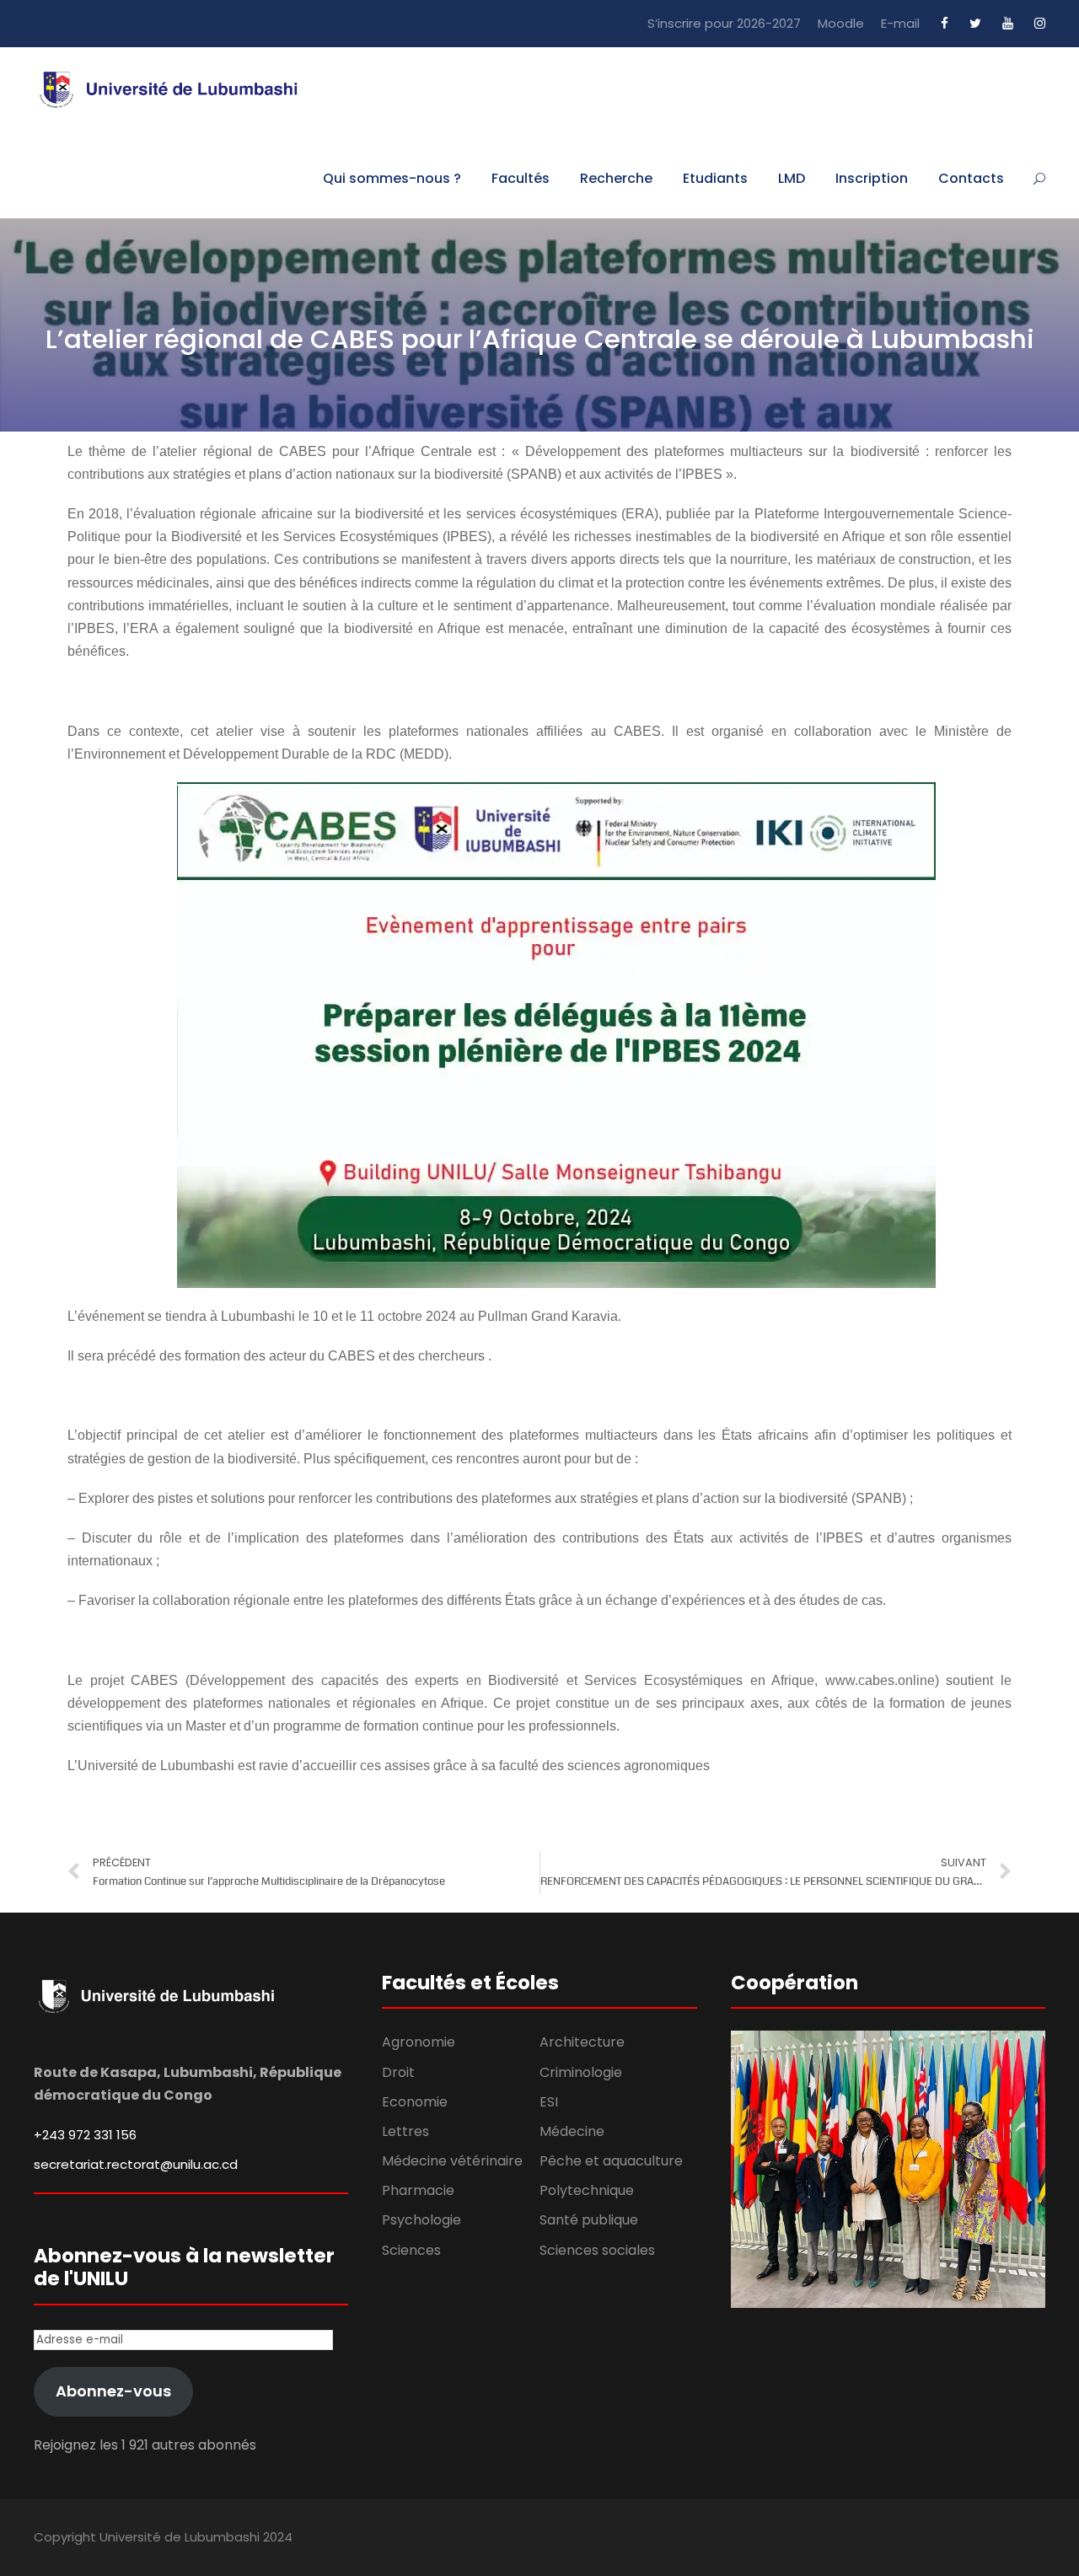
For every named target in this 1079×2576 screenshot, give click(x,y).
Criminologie (581, 2072)
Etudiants (715, 178)
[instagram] (1040, 23)
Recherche (616, 178)
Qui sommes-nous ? (392, 178)
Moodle (841, 23)
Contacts (971, 178)
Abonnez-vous (113, 2391)
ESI (549, 2102)
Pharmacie (418, 2190)
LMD (792, 178)
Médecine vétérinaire (452, 2161)
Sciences (411, 2250)
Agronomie (419, 2042)
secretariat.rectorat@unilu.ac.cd (136, 2164)
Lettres (405, 2131)
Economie (415, 2102)
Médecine (572, 2131)
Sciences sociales (597, 2250)
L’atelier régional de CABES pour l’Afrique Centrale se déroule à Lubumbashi (540, 339)
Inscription (872, 178)
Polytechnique (587, 2190)
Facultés (521, 178)
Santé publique (589, 2220)
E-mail (900, 23)
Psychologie (421, 2220)
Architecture (582, 2042)
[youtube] (1008, 23)
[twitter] (975, 23)
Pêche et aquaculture (611, 2161)
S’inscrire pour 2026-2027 (724, 23)
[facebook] (945, 23)
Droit (398, 2072)
